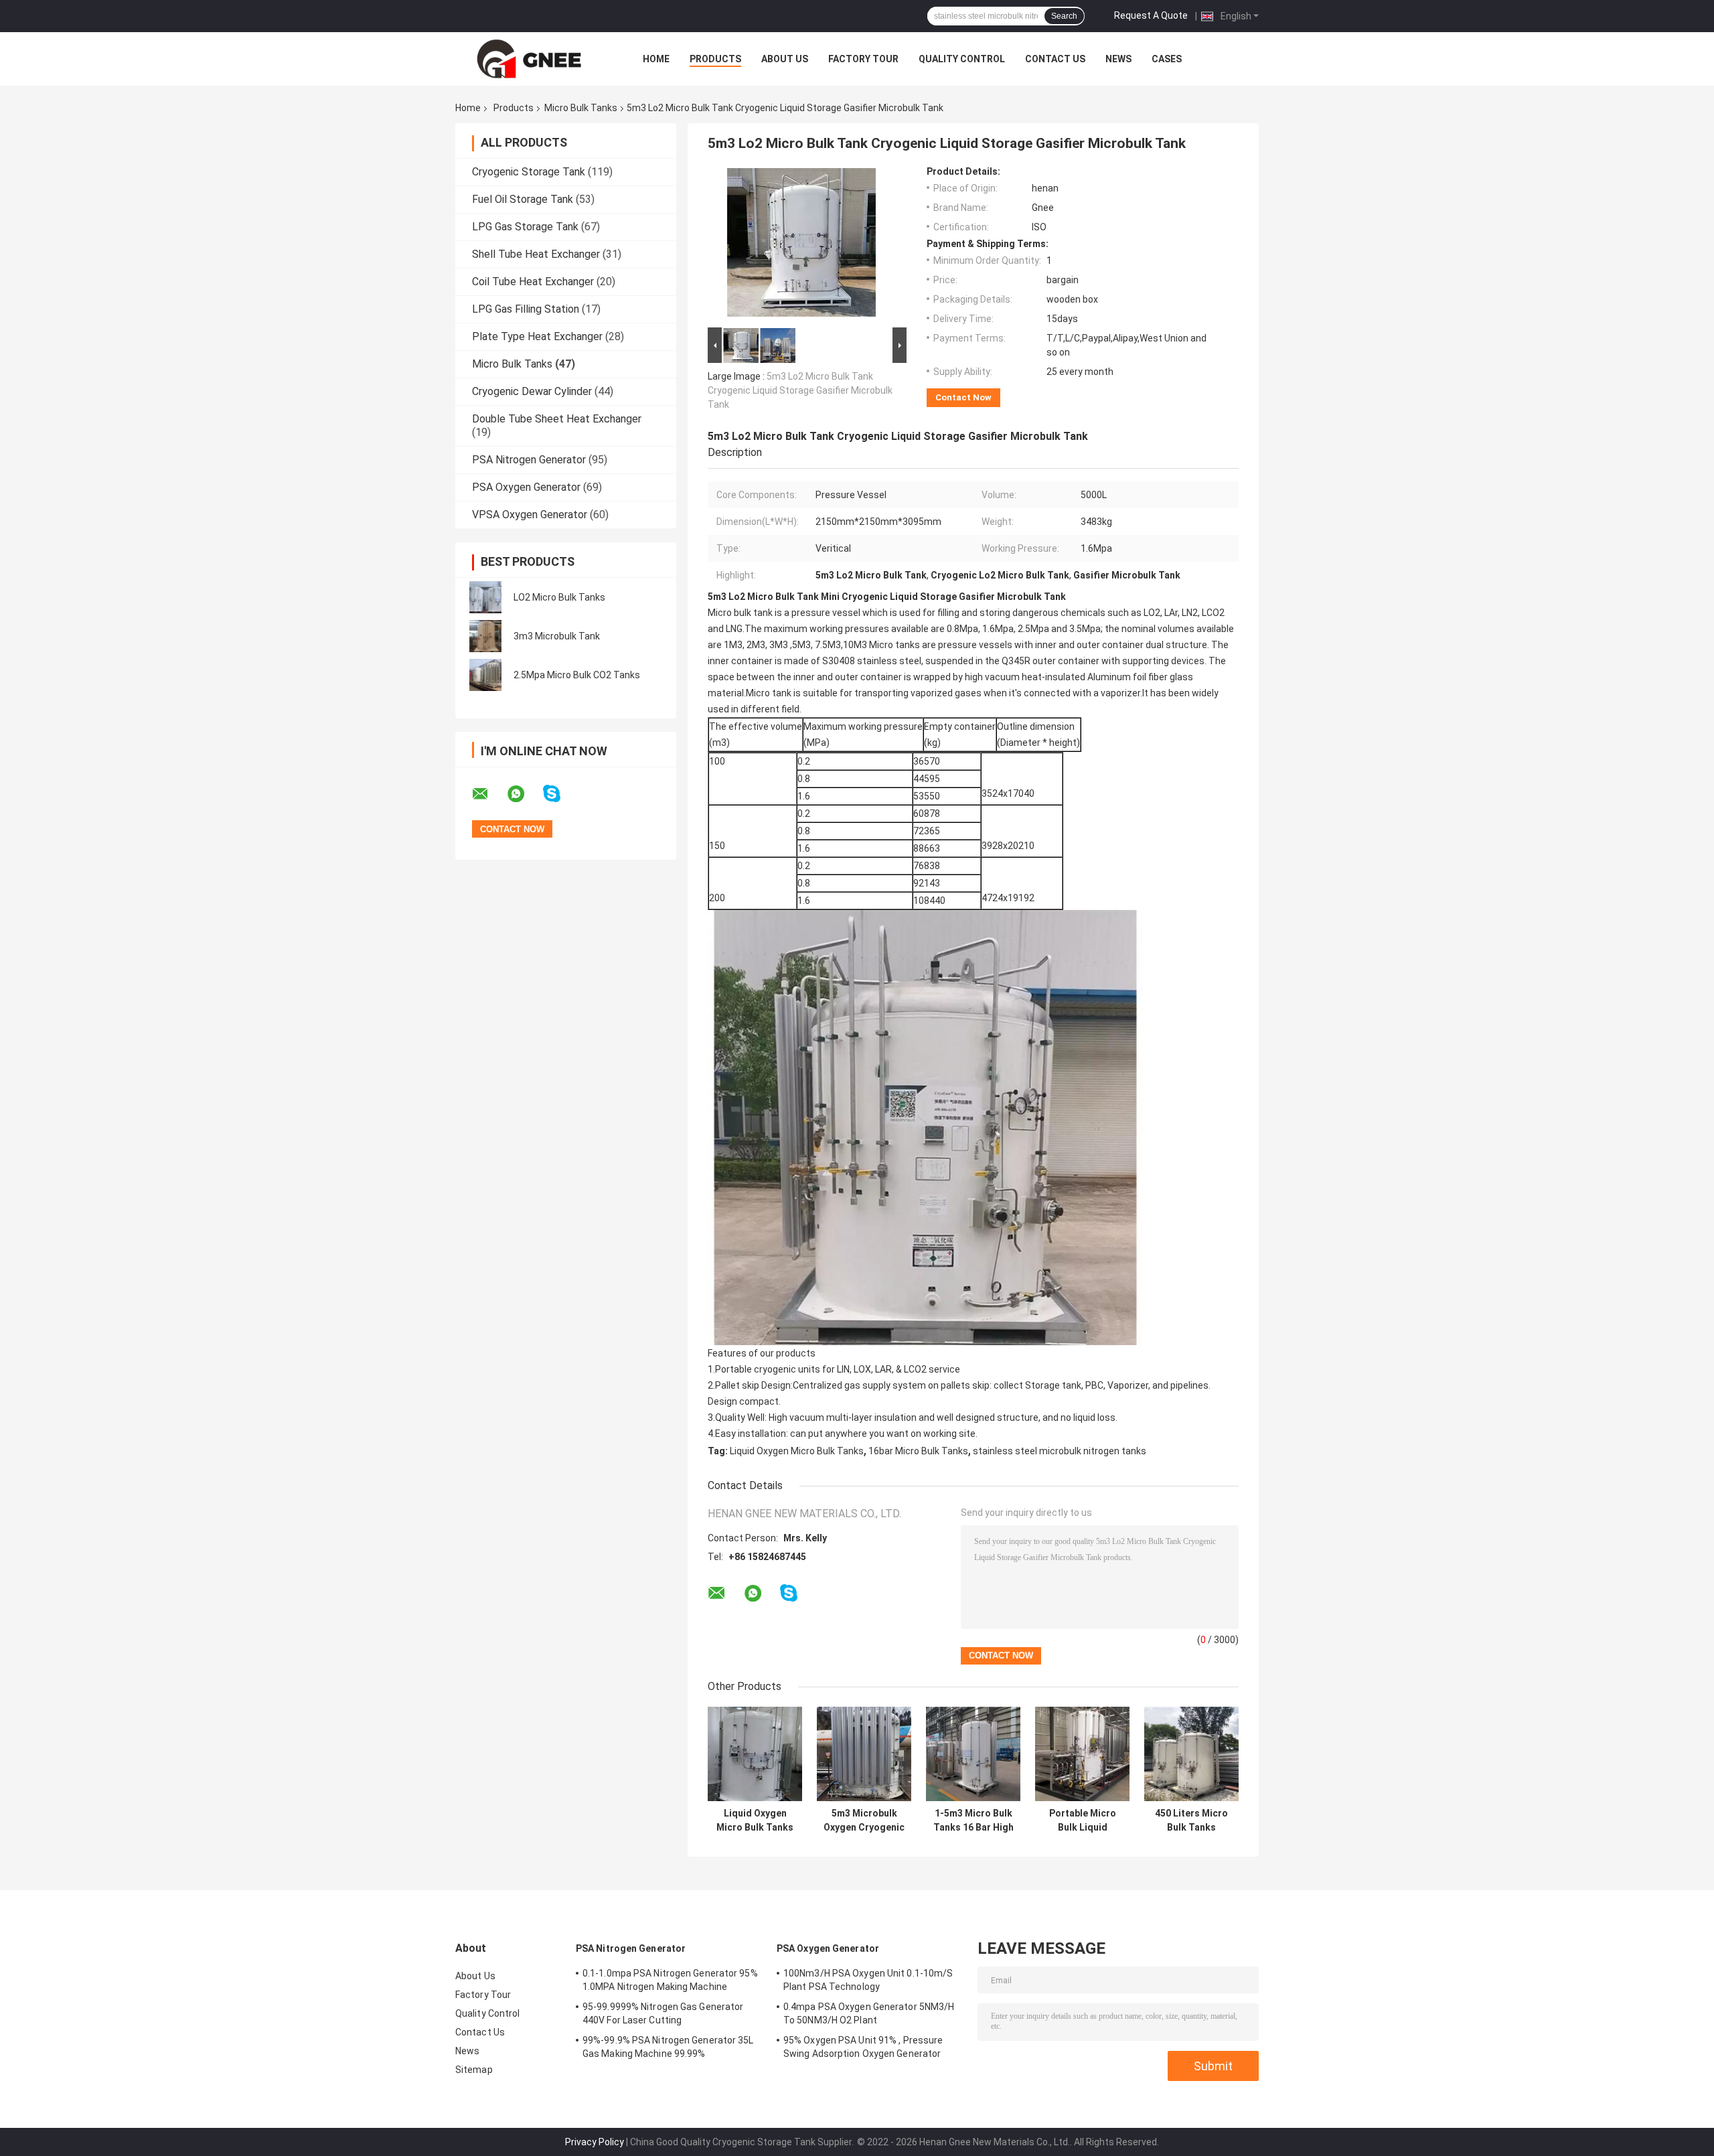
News (1118, 59)
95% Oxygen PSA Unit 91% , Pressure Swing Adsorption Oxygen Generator (863, 2047)
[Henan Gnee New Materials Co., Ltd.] (529, 59)
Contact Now (963, 397)
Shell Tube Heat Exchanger (536, 254)
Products (715, 59)
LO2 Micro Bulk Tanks (559, 597)
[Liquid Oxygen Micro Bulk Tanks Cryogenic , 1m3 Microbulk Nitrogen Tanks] (755, 1754)
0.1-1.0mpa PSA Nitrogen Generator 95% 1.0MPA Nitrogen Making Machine (670, 1980)
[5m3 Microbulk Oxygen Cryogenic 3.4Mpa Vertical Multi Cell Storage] (864, 1754)
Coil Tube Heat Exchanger (533, 282)
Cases (1167, 59)
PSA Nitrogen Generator (529, 460)
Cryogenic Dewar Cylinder (532, 391)
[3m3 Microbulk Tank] (485, 636)
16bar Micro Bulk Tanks (918, 1451)
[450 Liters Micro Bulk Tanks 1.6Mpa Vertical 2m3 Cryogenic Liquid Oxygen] (1191, 1754)
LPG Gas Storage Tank (525, 227)
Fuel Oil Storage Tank (523, 199)
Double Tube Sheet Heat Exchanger (557, 419)
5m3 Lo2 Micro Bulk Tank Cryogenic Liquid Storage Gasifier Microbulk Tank (800, 390)
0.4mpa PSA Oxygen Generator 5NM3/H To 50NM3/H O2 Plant (869, 2013)
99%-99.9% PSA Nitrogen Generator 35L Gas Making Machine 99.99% (668, 2047)
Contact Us (1055, 59)
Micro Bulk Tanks (581, 108)
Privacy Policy (595, 2142)
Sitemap (474, 2070)
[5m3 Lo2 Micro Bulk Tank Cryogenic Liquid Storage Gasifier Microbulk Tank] (801, 245)
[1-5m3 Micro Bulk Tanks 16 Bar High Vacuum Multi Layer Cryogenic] (973, 1754)
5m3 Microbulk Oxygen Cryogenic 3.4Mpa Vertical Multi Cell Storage (864, 1821)
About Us (785, 59)
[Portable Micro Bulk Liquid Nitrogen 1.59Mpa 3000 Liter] (1082, 1754)
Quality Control (962, 59)
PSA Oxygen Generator (526, 487)
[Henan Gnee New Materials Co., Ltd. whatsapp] (524, 794)
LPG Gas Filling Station (526, 309)
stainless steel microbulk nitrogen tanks (1060, 1451)
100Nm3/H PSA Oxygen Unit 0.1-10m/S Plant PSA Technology (868, 1980)
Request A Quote (1151, 15)
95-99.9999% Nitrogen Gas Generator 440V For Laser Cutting (663, 2013)
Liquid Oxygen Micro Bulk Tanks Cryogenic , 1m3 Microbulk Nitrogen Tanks (755, 1821)
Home (656, 59)
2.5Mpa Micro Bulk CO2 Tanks (577, 675)
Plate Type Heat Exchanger (537, 336)
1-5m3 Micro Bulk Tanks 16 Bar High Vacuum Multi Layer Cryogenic (973, 1821)
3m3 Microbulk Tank (557, 636)
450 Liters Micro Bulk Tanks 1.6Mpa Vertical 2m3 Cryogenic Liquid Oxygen (1191, 1821)
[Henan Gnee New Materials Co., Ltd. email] (489, 794)
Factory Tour (863, 59)
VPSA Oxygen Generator (530, 515)
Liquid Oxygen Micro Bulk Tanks (797, 1451)
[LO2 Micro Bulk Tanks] (485, 597)
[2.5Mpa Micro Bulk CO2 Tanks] (485, 675)
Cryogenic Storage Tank (529, 172)
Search (1064, 16)
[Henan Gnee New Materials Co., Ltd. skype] (560, 794)
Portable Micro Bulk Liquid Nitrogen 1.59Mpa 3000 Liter (1082, 1821)
